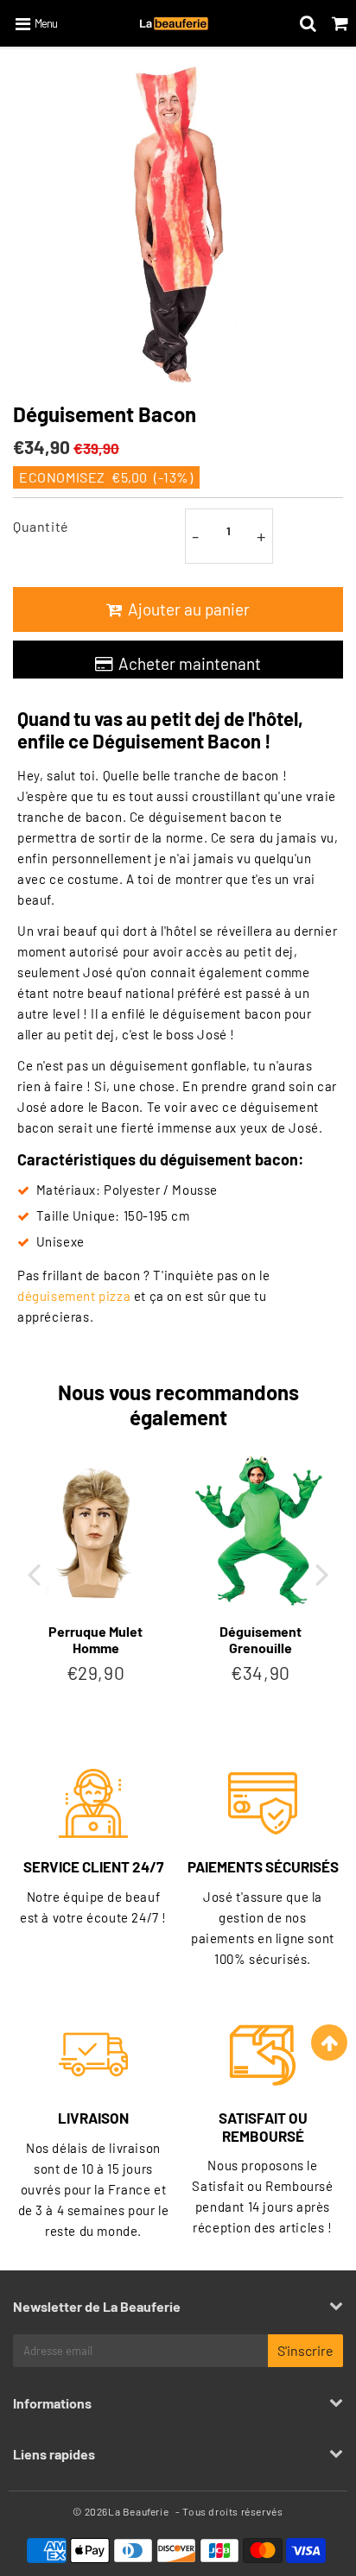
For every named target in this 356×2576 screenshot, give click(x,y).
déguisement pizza (74, 1296)
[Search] (308, 23)
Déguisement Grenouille (261, 1639)
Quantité (41, 526)
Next (322, 1573)
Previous (34, 1573)
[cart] (340, 23)
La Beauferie (138, 2511)
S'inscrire (305, 2350)
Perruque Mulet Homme (95, 1639)
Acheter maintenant (190, 663)
